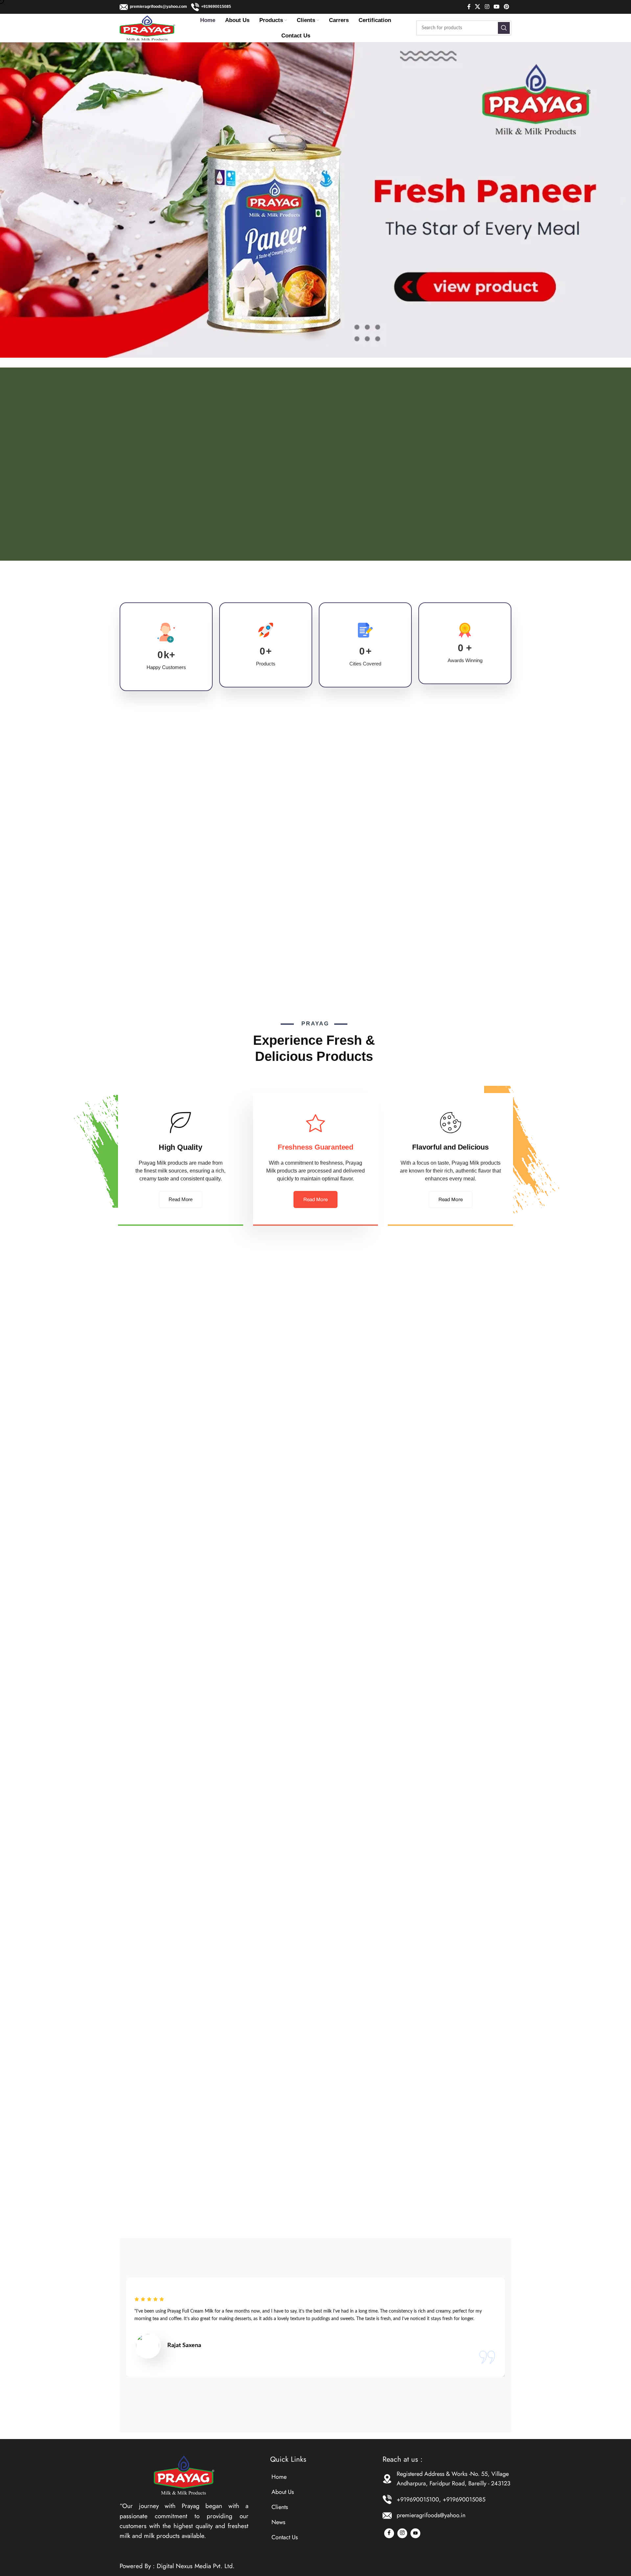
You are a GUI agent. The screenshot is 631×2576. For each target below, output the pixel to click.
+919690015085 (216, 7)
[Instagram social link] (487, 7)
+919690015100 (418, 2499)
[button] (7, 200)
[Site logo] (147, 28)
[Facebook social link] (469, 7)
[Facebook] (389, 2533)
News (278, 2522)
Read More (181, 1199)
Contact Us (285, 2537)
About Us (283, 2492)
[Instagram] (402, 2533)
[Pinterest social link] (507, 7)
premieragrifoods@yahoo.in (431, 2515)
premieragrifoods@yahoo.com (160, 7)
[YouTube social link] (496, 7)
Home (279, 2477)
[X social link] (478, 7)
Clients (280, 2507)
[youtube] (415, 2533)
